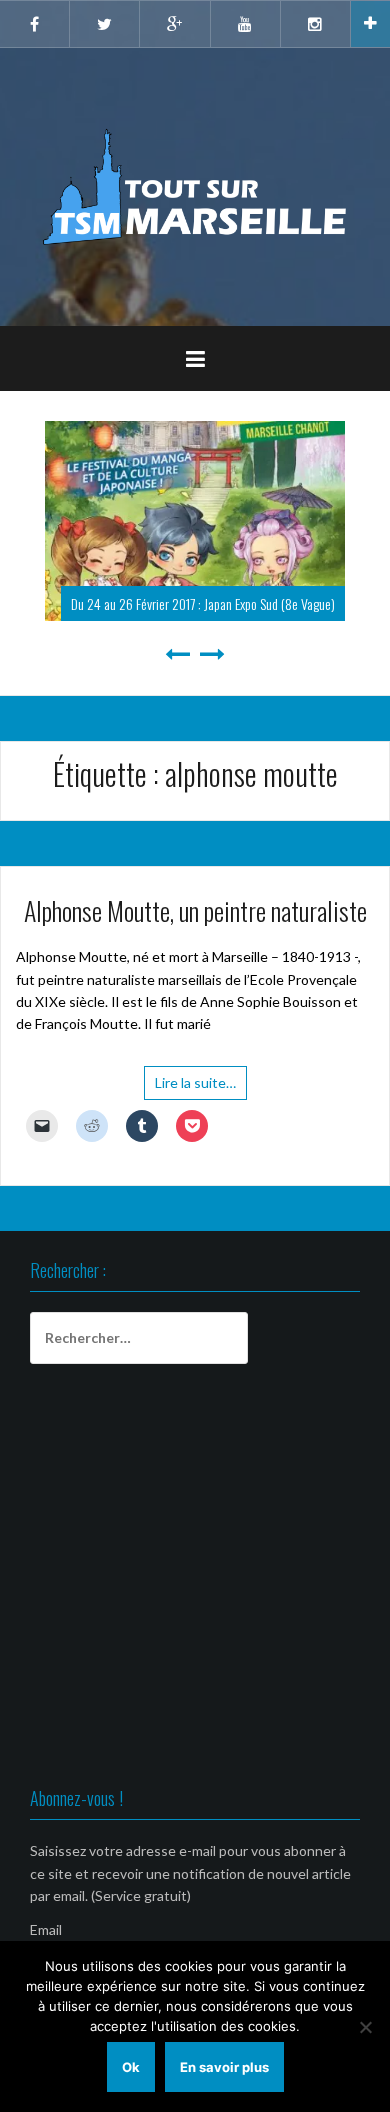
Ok (131, 2067)
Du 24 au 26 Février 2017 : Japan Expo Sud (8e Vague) (203, 603)
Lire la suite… (195, 1082)
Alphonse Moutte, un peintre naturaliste (195, 910)
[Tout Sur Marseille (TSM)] (195, 185)
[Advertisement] (195, 1579)
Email (46, 1929)
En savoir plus (224, 2067)
